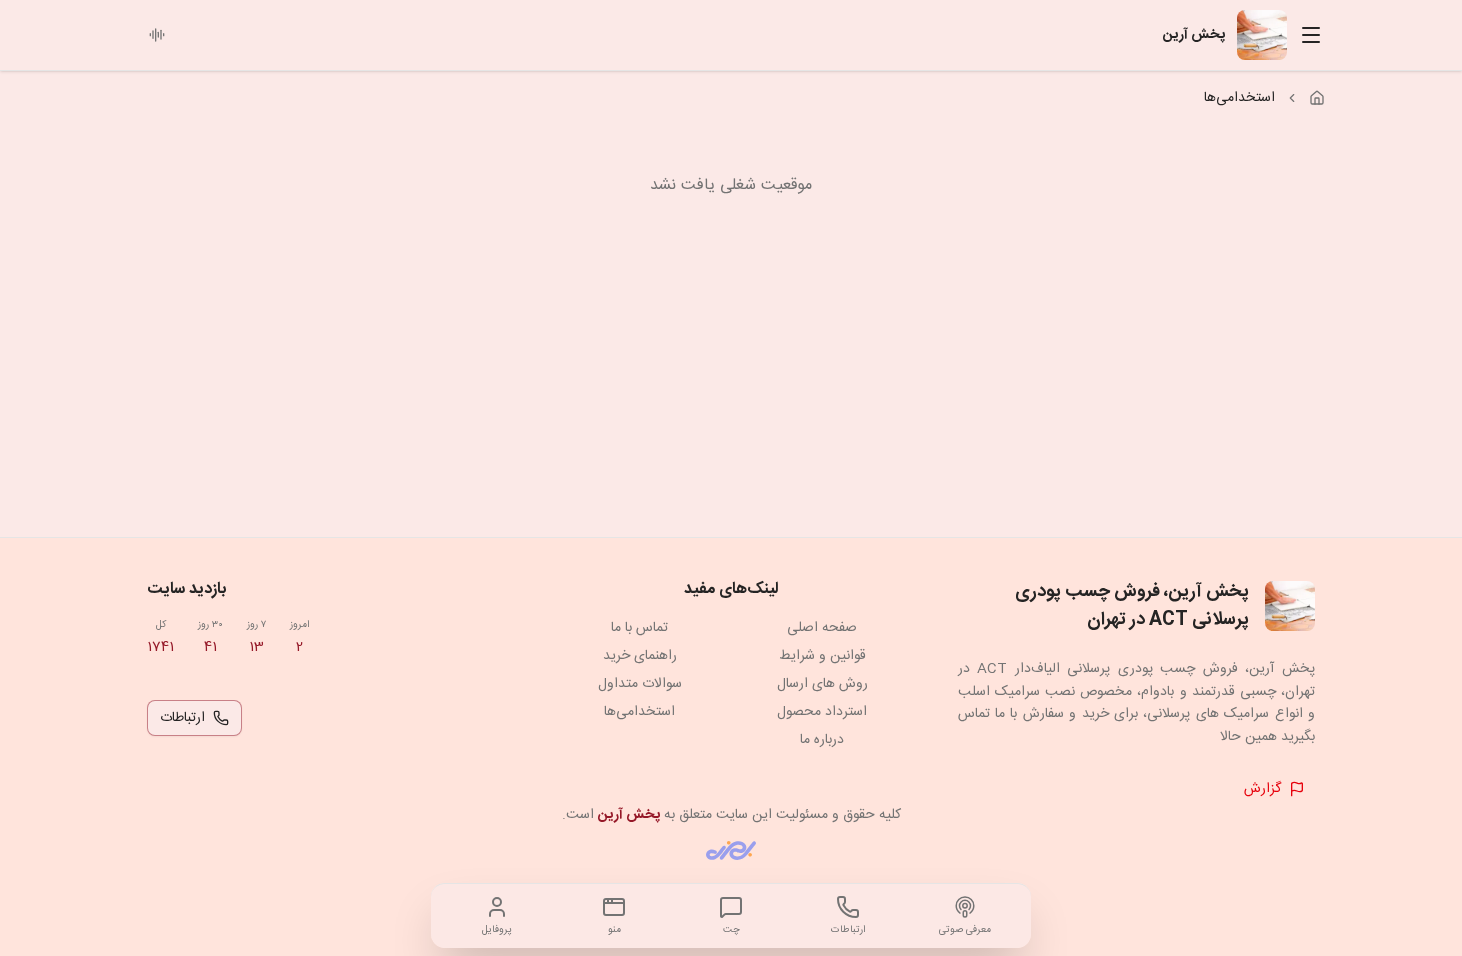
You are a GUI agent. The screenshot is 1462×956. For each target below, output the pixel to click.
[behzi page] (731, 850)
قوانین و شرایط (822, 656)
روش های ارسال (822, 684)
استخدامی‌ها (639, 712)
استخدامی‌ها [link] (1239, 98)
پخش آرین (629, 815)
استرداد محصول (822, 712)
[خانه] (1317, 98)
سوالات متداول (640, 684)
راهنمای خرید (640, 656)
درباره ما (822, 740)
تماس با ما (639, 628)
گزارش (1262, 789)
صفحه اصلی (822, 628)
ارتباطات (182, 718)
